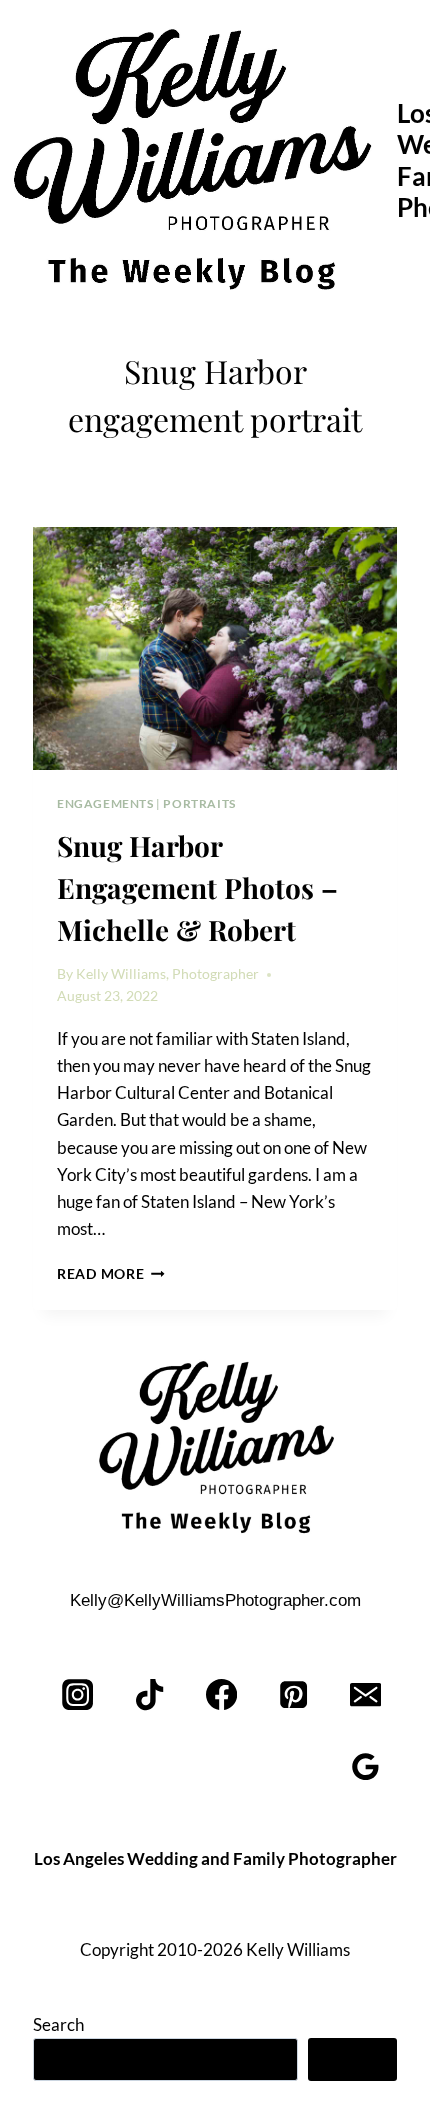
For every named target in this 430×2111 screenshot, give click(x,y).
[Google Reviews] (365, 1767)
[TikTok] (150, 1695)
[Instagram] (78, 1695)
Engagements (105, 803)
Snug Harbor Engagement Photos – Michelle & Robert (197, 887)
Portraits (199, 803)
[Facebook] (222, 1695)
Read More (111, 1274)
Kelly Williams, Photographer (167, 974)
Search (58, 2024)
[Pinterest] (293, 1695)
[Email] (365, 1695)
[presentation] (215, 648)
